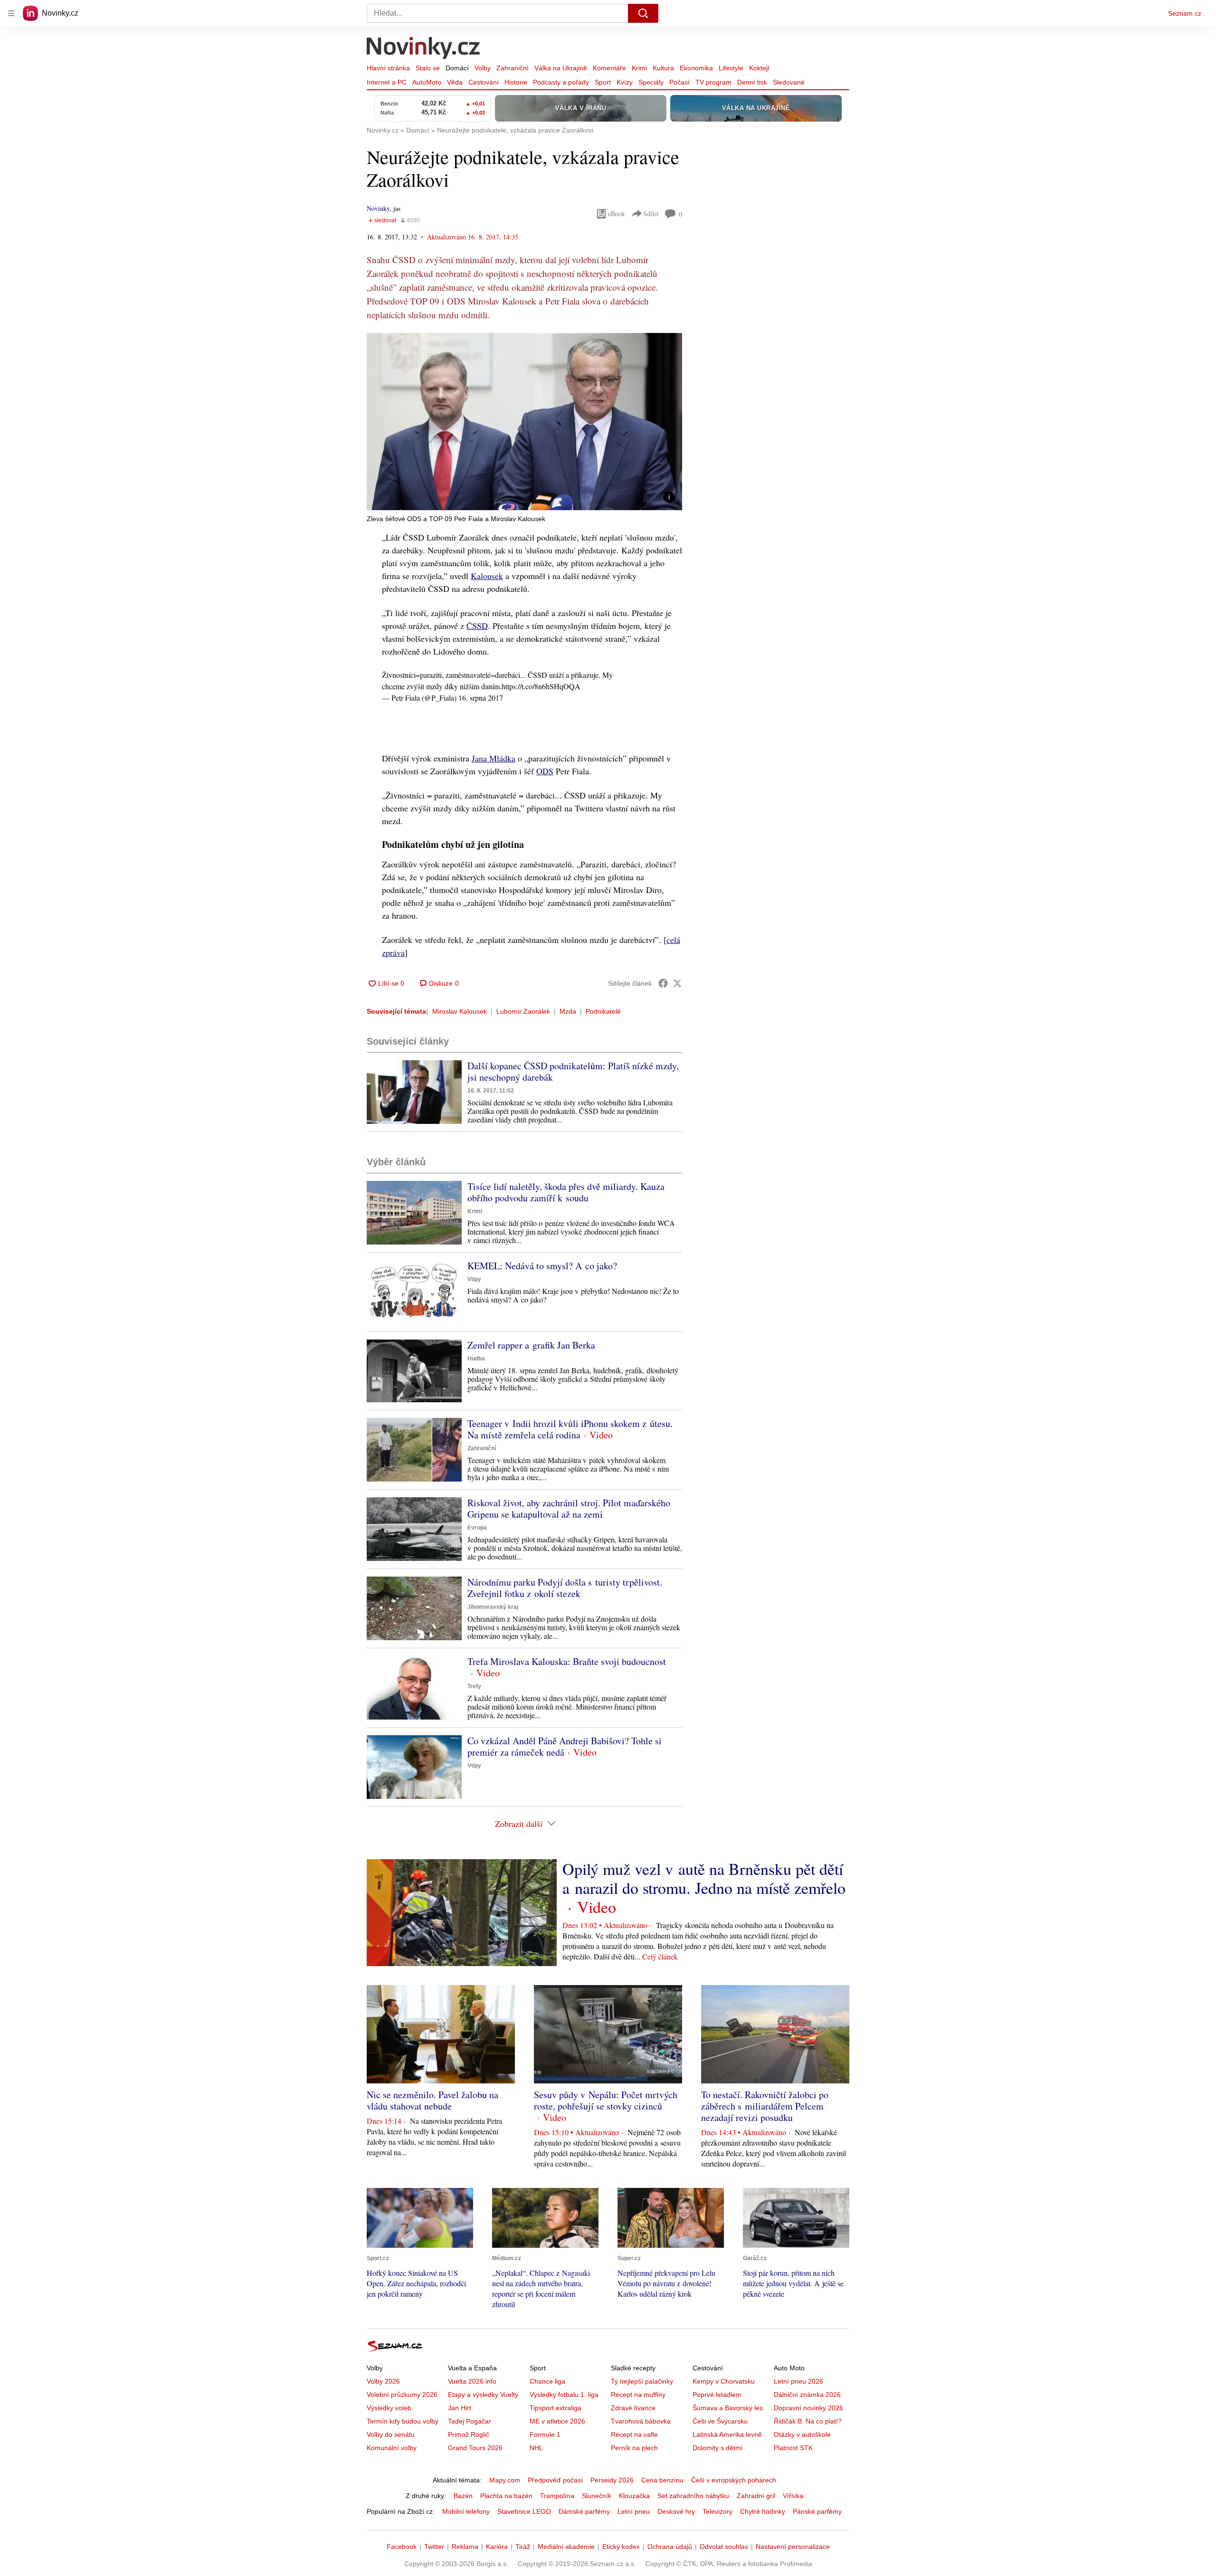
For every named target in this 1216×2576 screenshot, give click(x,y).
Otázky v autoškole (802, 2434)
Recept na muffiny (638, 2395)
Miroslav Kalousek (460, 1011)
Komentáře (609, 68)
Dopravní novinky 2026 (808, 2408)
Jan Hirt (460, 2408)
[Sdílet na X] (677, 983)
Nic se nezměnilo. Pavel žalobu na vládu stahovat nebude (432, 2100)
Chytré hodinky (763, 2511)
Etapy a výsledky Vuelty (483, 2395)
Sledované (789, 82)
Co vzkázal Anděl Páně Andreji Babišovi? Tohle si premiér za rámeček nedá (565, 1746)
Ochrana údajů (670, 2547)
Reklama (465, 2547)
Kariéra (497, 2547)
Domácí (457, 68)
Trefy (474, 1686)
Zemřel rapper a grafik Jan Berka (531, 1345)
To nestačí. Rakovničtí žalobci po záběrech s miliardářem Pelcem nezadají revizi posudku (765, 2106)
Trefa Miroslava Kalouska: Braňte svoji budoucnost (567, 1661)
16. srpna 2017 (481, 698)
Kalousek (487, 576)
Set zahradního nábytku (693, 2496)
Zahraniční (513, 68)
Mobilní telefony (466, 2511)
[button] (524, 422)
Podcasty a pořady (561, 82)
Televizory (717, 2511)
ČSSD (477, 626)
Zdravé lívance (633, 2408)
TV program (713, 82)
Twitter (434, 2547)
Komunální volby (392, 2448)
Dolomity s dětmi (717, 2448)
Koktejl (759, 68)
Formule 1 (545, 2434)
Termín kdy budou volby (403, 2421)
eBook (617, 214)
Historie (516, 82)
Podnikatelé (603, 1011)
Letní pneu (634, 2511)
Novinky (378, 208)
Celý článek (660, 1956)
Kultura (663, 68)
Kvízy (625, 82)
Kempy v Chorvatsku (724, 2381)
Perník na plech (634, 2448)
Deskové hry (676, 2511)
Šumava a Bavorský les (728, 2408)
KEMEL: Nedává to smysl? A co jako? (542, 1266)
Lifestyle (731, 68)
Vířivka (793, 2496)
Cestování (484, 82)
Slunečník (597, 2496)
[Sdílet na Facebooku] (663, 983)
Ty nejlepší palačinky (642, 2381)
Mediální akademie (566, 2547)
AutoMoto (427, 82)
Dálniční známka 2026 (807, 2395)
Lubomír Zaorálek (523, 1011)
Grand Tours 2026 (475, 2448)
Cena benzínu (662, 2480)
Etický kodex (621, 2547)
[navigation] (11, 13)
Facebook (402, 2547)
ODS (545, 771)
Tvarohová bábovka (641, 2421)
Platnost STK (793, 2448)
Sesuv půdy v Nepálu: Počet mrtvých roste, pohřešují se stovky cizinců (606, 2100)
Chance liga (547, 2381)
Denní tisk (752, 82)
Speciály (651, 82)
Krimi (639, 68)
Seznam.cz (1185, 13)
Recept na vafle (634, 2434)
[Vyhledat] (643, 13)
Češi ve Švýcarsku (720, 2421)
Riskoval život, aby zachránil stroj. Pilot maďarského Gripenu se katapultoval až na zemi (569, 1508)
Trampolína (557, 2496)
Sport (603, 82)
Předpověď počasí (555, 2480)
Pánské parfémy (817, 2511)
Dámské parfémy (584, 2511)
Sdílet (651, 214)
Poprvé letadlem (717, 2395)
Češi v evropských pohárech (734, 2480)
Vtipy (474, 1279)
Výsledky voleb (389, 2408)
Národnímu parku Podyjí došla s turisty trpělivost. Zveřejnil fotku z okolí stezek (565, 1588)
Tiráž (523, 2547)
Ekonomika (696, 68)
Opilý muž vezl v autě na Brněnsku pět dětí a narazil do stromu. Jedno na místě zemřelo (704, 1878)
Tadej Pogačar (470, 2421)
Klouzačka (634, 2496)
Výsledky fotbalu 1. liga (564, 2395)
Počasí (679, 82)
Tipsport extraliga (556, 2408)
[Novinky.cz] (424, 49)
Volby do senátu (391, 2434)
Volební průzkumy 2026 (402, 2395)
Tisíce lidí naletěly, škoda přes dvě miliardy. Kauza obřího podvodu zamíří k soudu (566, 1192)
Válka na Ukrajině (561, 68)
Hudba (476, 1359)
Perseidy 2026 (612, 2480)
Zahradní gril (756, 2496)
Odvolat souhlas (724, 2547)
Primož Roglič (469, 2434)
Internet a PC (387, 82)
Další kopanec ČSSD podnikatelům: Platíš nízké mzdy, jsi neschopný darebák (573, 1071)
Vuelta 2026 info (472, 2381)
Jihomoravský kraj (493, 1607)
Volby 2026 (383, 2381)
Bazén (463, 2496)
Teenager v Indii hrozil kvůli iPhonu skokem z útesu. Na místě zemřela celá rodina (570, 1429)
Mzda (568, 1011)
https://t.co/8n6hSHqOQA (541, 686)
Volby (483, 68)
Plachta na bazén (506, 2496)
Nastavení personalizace (793, 2547)
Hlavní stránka (388, 68)
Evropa (477, 1528)
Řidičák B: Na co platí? (808, 2421)
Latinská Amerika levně (727, 2434)
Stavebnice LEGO (524, 2511)
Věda (455, 82)
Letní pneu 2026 (798, 2381)
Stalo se (428, 68)
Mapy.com (505, 2480)
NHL (536, 2448)
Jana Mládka (494, 758)
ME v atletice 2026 (557, 2421)
